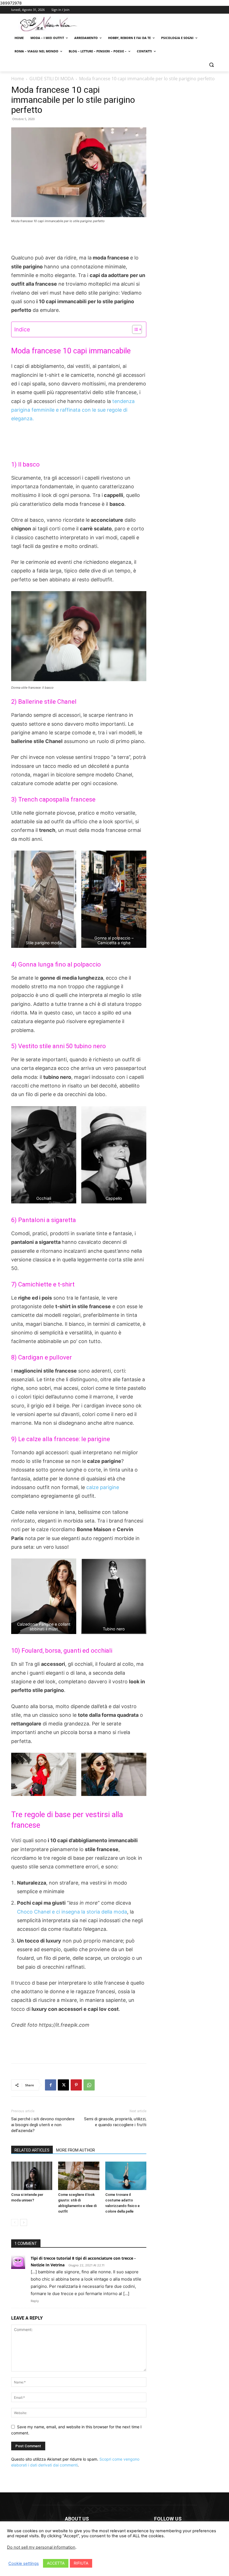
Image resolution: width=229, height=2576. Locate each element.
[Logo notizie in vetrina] (49, 24)
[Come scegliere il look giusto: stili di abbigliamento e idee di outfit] (79, 2176)
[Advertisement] (79, 239)
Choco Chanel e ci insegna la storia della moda (72, 1912)
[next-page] (24, 2222)
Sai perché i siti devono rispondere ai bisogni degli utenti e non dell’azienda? (43, 2125)
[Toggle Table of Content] (134, 329)
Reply (35, 2301)
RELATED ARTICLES (32, 2150)
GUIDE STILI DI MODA (52, 79)
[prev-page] (15, 2222)
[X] (63, 2085)
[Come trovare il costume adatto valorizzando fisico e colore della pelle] (126, 2176)
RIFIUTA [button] (81, 2563)
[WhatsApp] (89, 2085)
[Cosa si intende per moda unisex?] (32, 2176)
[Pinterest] (76, 2085)
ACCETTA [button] (56, 2563)
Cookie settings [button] (24, 2563)
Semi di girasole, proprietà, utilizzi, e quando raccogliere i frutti (115, 2122)
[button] (211, 65)
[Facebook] (51, 2085)
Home (18, 79)
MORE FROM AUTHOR (76, 2150)
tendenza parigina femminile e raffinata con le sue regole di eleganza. (73, 410)
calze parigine (102, 1487)
